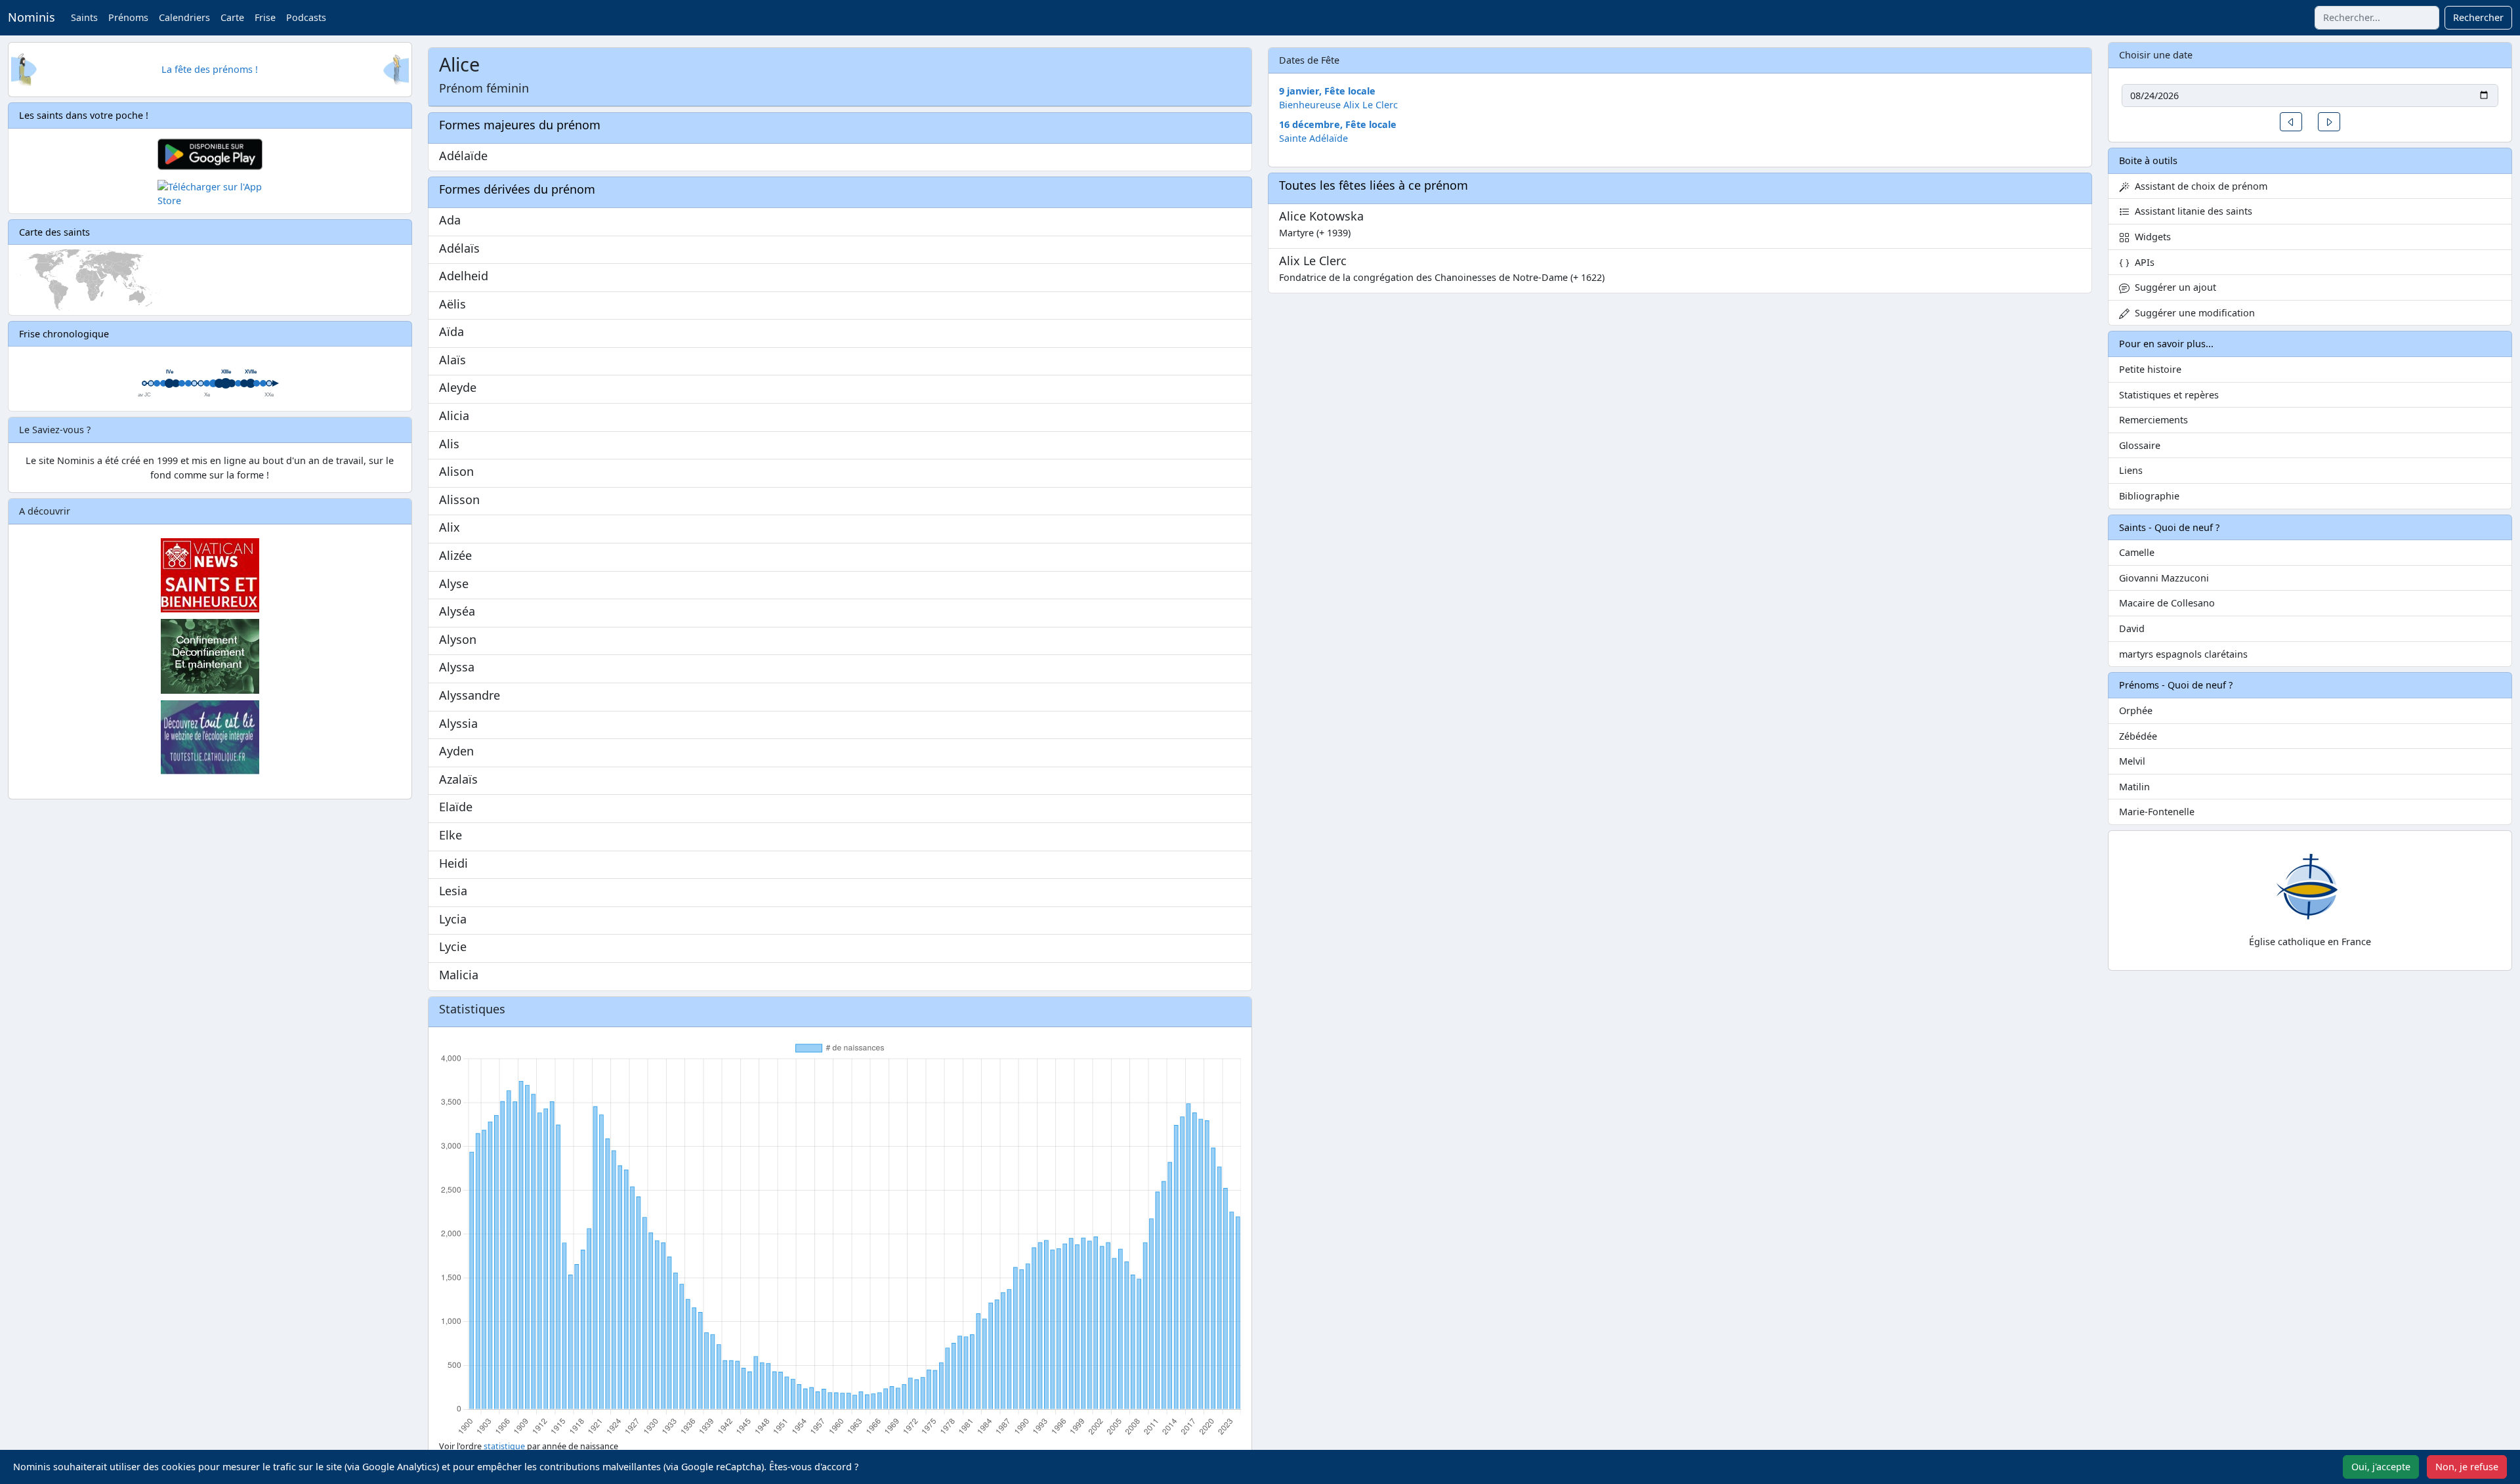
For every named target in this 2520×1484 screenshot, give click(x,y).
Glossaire (2140, 445)
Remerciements (2153, 420)
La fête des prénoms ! (210, 69)
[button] (2291, 122)
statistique (504, 1446)
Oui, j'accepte (2381, 1467)
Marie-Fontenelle (2157, 812)
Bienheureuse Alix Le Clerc (1338, 105)
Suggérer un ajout (2173, 287)
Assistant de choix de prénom (2198, 186)
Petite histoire (2150, 369)
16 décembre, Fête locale (1338, 124)
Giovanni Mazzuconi (2164, 578)
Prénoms (128, 17)
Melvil (2132, 761)
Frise (265, 17)
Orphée (2136, 710)
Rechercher (2478, 17)
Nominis (31, 17)
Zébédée (2138, 736)
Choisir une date (2156, 55)
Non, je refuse (2467, 1467)
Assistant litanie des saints (2191, 211)
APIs (2142, 262)
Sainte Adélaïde (1313, 138)
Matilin (2134, 787)
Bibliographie (2149, 496)
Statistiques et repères (2169, 395)
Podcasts (306, 17)
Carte (232, 17)
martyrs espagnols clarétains (2183, 654)
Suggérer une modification (2192, 313)
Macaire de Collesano (2167, 603)
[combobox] (2377, 18)
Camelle (2137, 552)
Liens (2131, 470)
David (2132, 628)
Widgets (2150, 237)
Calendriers (184, 17)
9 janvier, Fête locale (1327, 91)
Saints (84, 17)
